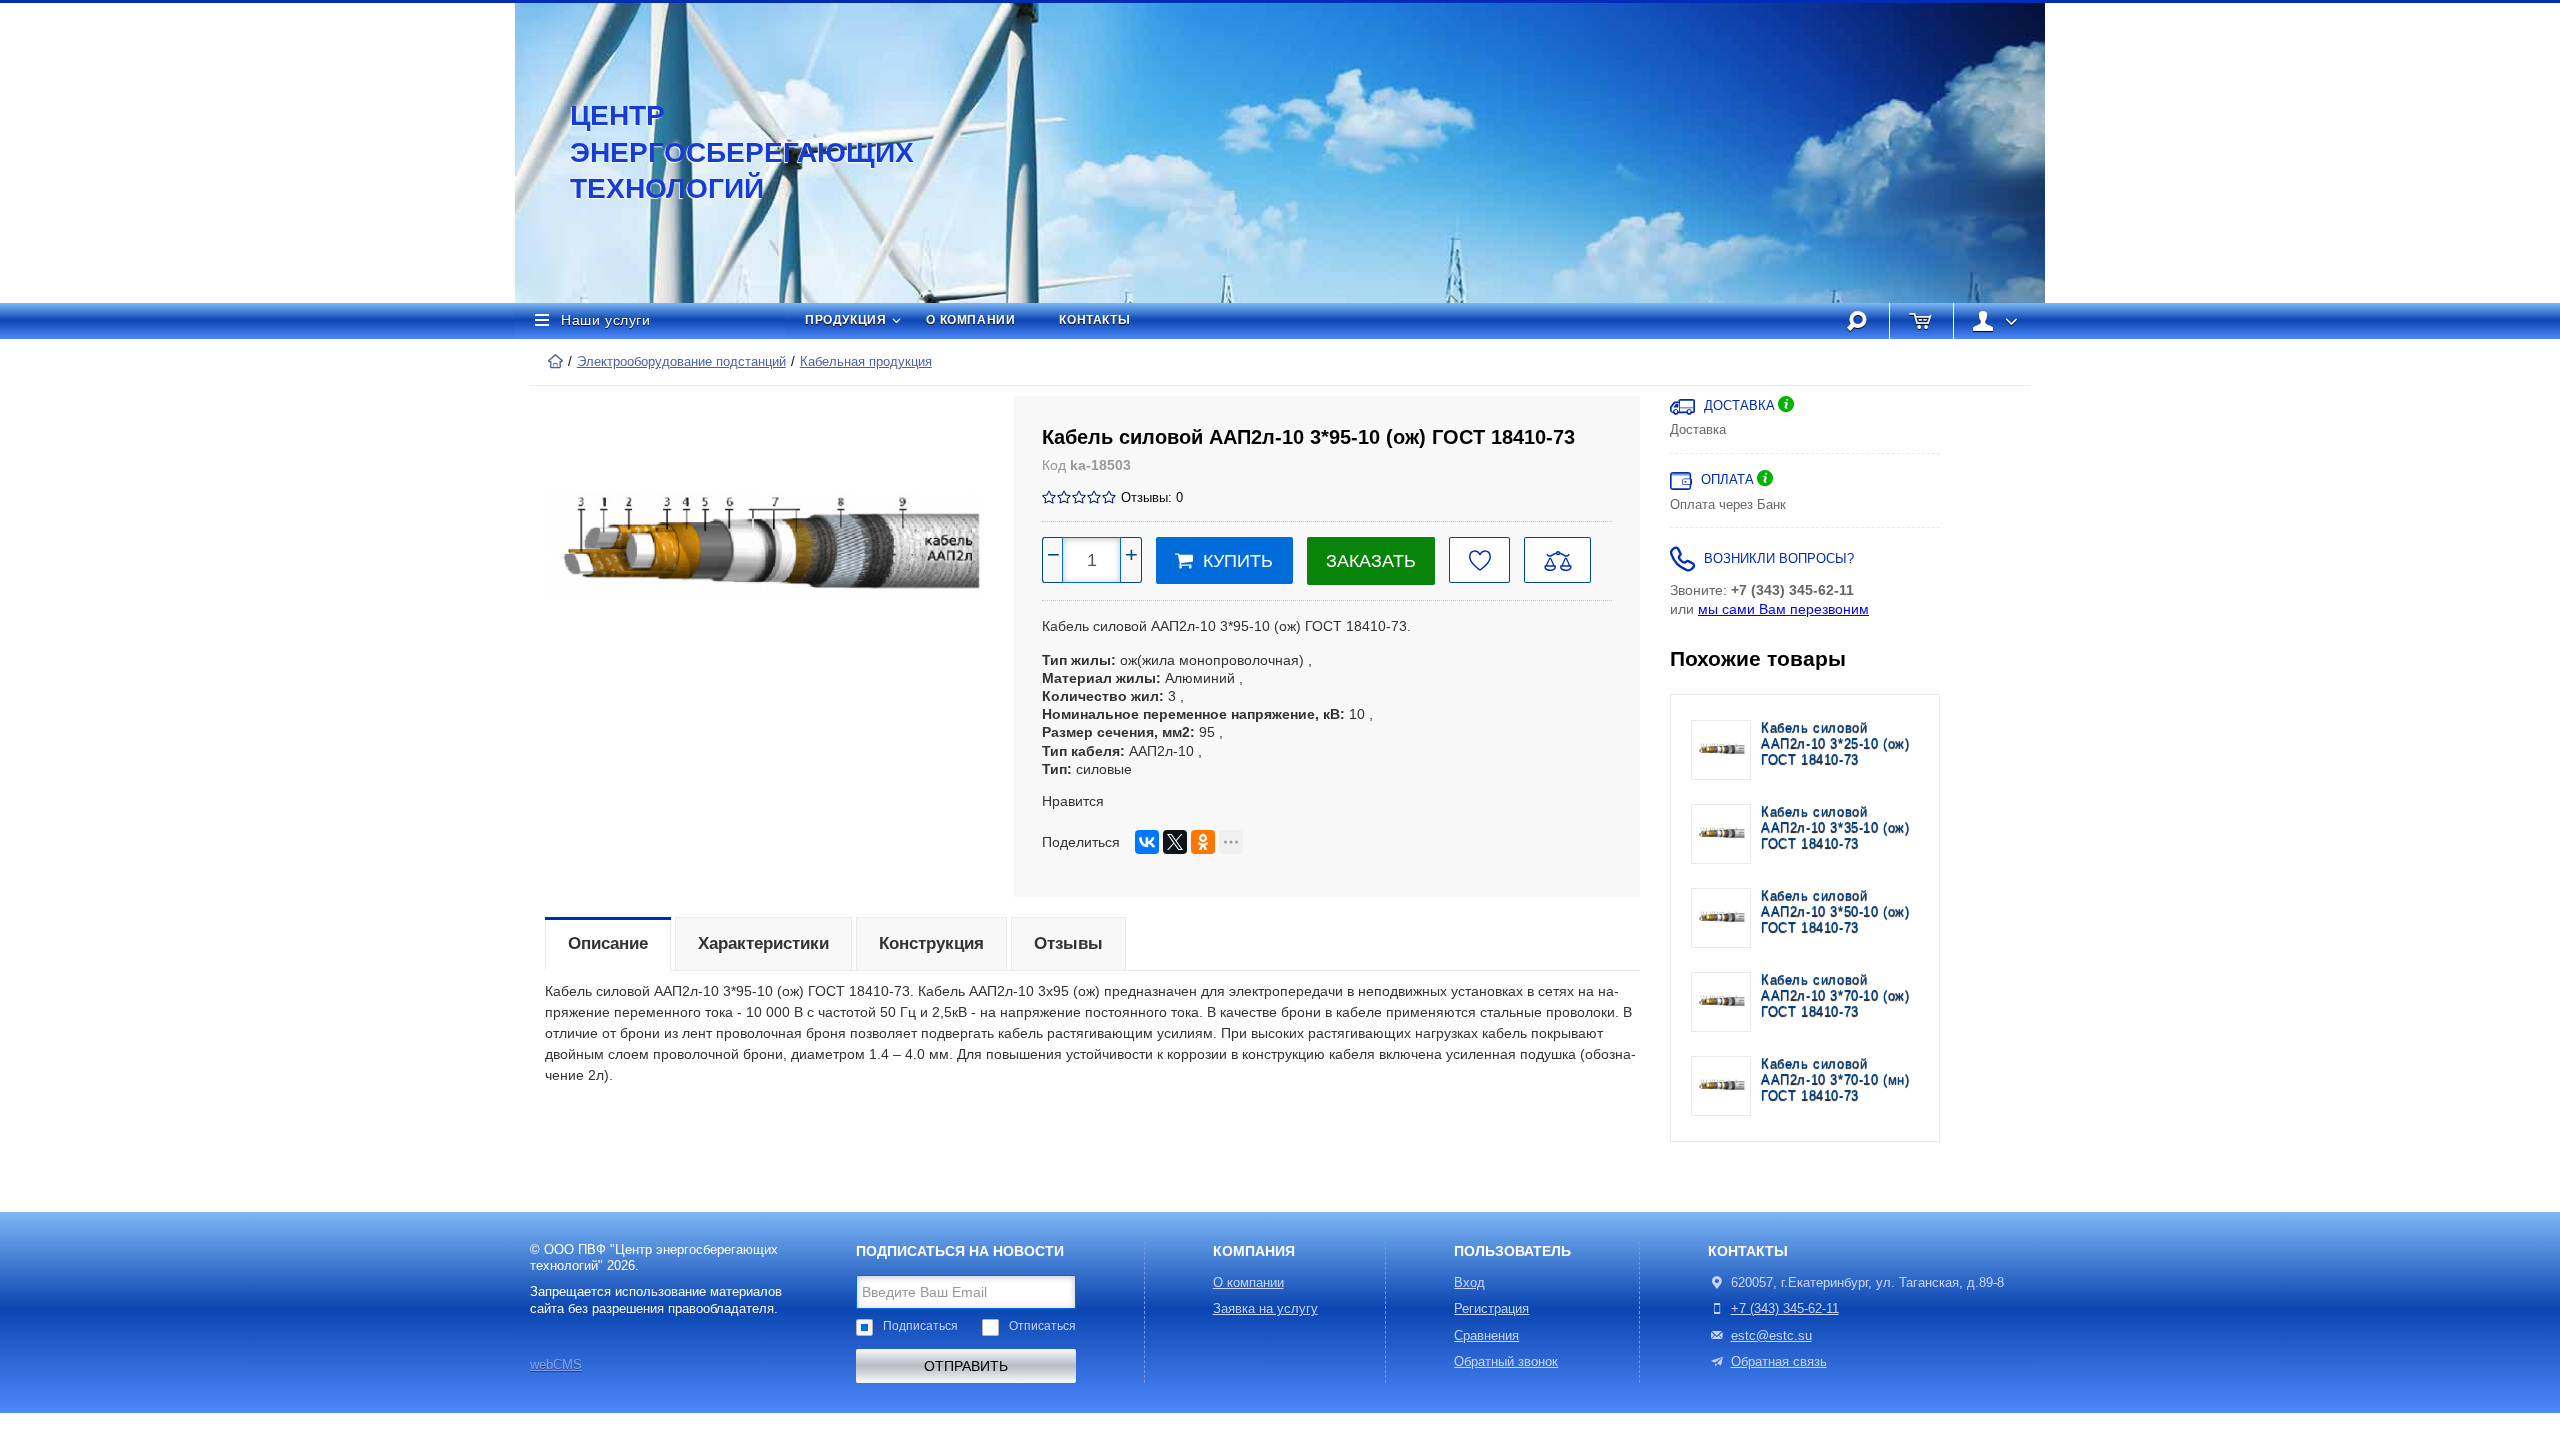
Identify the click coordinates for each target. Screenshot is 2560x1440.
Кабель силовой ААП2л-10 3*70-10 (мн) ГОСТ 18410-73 (1835, 1080)
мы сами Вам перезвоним (1783, 609)
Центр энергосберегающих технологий (720, 152)
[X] (1175, 842)
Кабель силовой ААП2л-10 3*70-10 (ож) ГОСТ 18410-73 (1835, 996)
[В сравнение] (1557, 560)
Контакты (1094, 320)
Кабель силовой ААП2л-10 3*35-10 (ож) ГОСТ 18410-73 (1835, 828)
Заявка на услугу (1265, 1309)
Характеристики (763, 943)
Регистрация (1491, 1309)
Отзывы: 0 (1152, 498)
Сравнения (1486, 1336)
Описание (608, 943)
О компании (970, 320)
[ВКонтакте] (1147, 842)
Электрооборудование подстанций (681, 362)
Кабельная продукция (866, 362)
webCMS (556, 1365)
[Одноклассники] (1203, 842)
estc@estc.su (1771, 1336)
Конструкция (931, 943)
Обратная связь (1779, 1362)
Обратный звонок (1506, 1362)
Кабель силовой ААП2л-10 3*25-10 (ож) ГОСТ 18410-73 (1835, 744)
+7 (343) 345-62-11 (1785, 1309)
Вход (1469, 1283)
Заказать (1371, 561)
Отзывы (1068, 943)
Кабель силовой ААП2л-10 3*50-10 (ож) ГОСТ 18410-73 (1835, 912)
